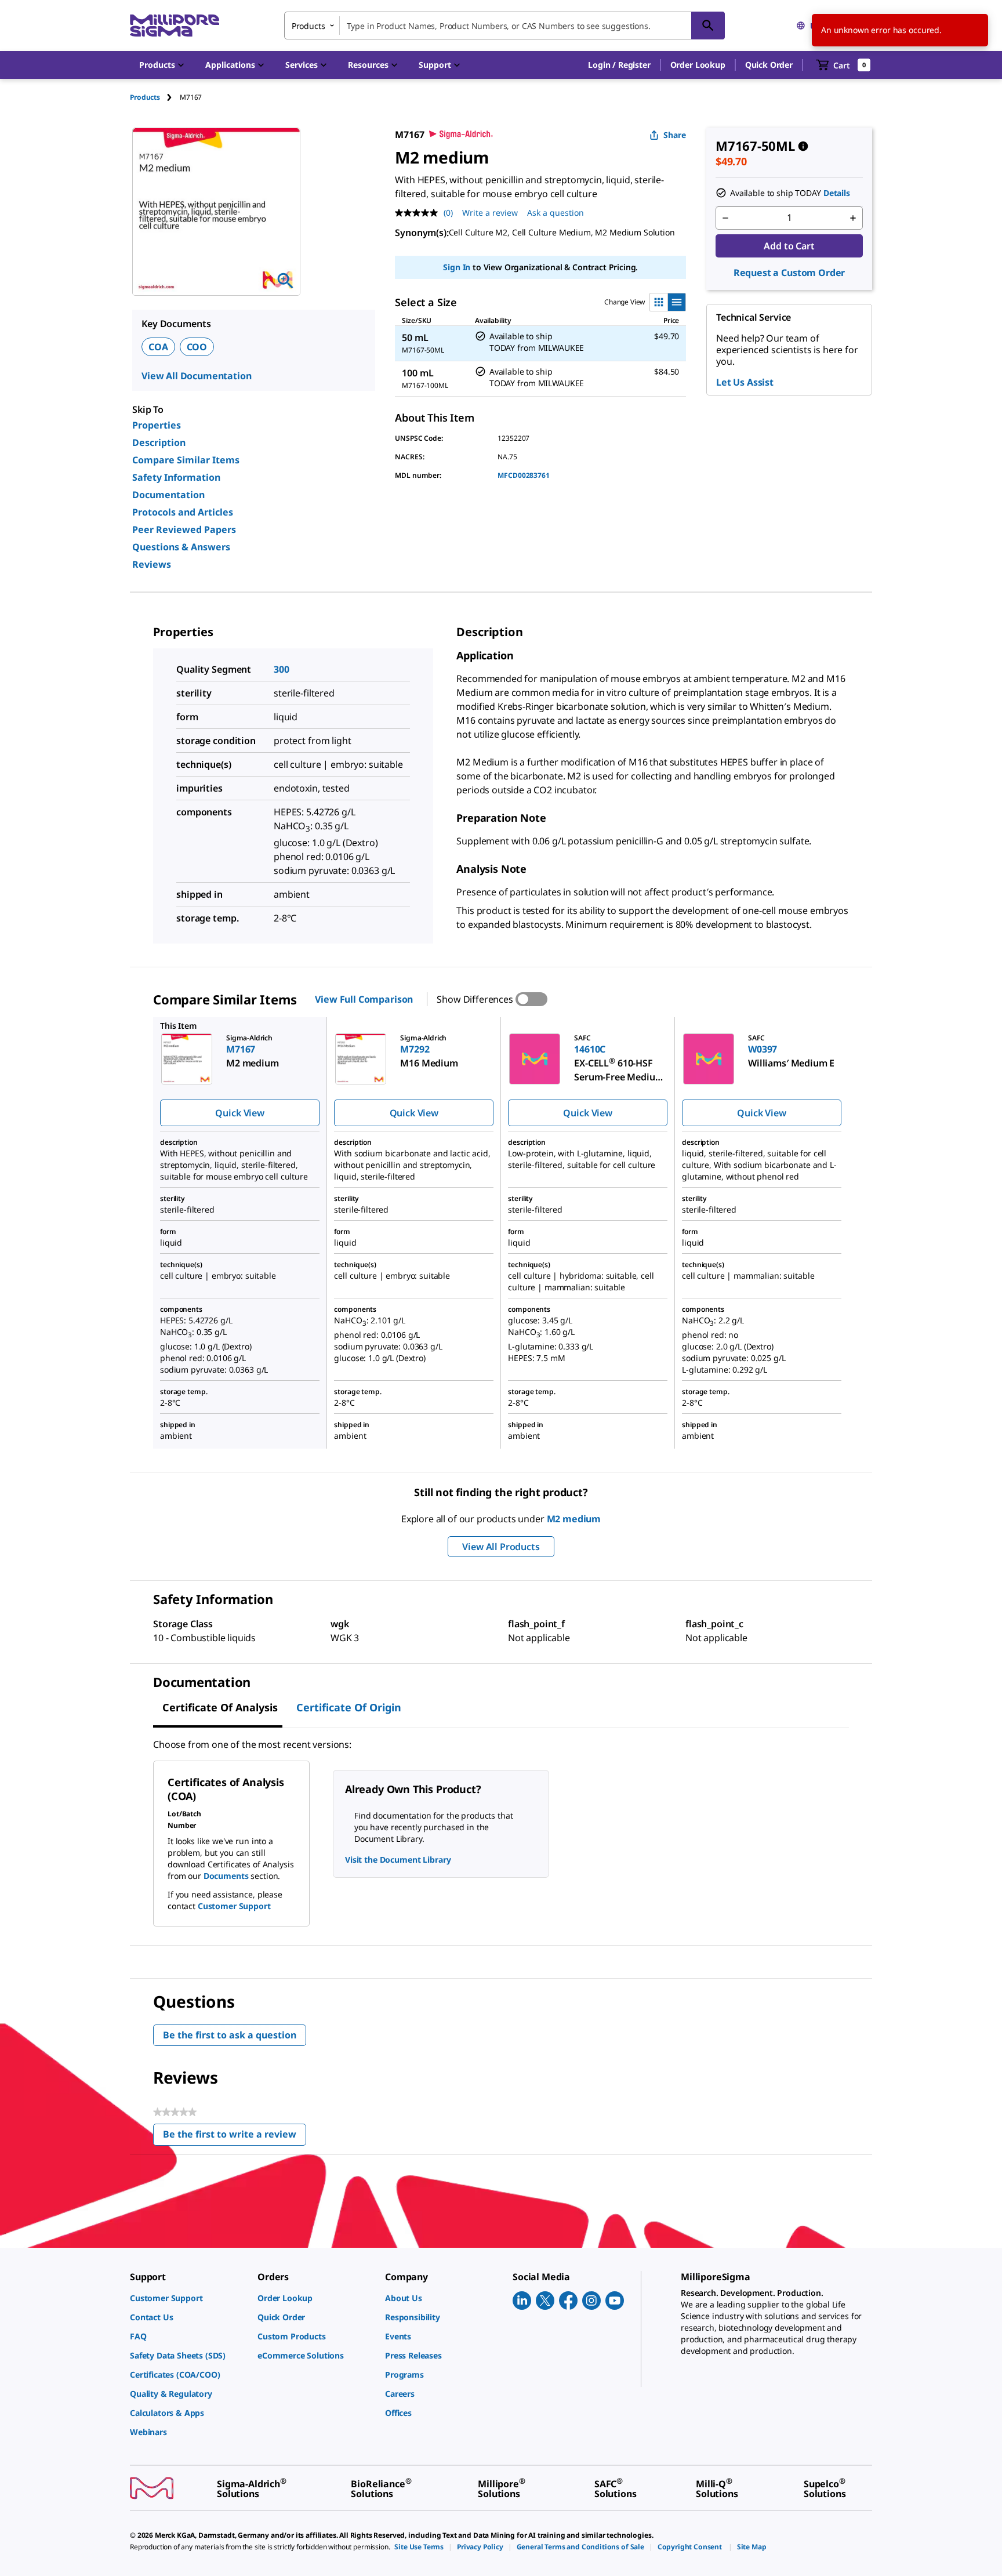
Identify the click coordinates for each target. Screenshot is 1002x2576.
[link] (188, 2298)
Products (145, 97)
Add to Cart (789, 246)
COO (197, 347)
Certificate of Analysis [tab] (220, 1707)
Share (675, 135)
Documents (226, 1876)
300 (282, 669)
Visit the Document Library (398, 1860)
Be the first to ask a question (230, 2035)
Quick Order (769, 65)
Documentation (168, 495)
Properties (157, 425)
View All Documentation (196, 376)
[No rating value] (419, 213)
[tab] (155, 97)
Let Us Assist (745, 382)
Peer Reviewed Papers (184, 529)
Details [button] (837, 193)
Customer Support (234, 1906)
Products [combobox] (308, 26)
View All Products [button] (501, 1547)
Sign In (457, 267)
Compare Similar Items (186, 460)
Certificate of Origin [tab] (349, 1707)
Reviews (152, 564)
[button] (619, 65)
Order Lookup (698, 65)
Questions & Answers (181, 547)
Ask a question (556, 213)
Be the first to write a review (235, 2137)
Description (159, 442)
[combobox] (504, 26)
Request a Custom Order (789, 273)
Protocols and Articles (183, 512)
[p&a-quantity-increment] (853, 218)
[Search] (708, 26)
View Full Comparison (364, 999)
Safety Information (176, 477)
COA (158, 347)
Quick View (239, 1113)
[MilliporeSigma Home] (175, 26)
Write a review (490, 213)
